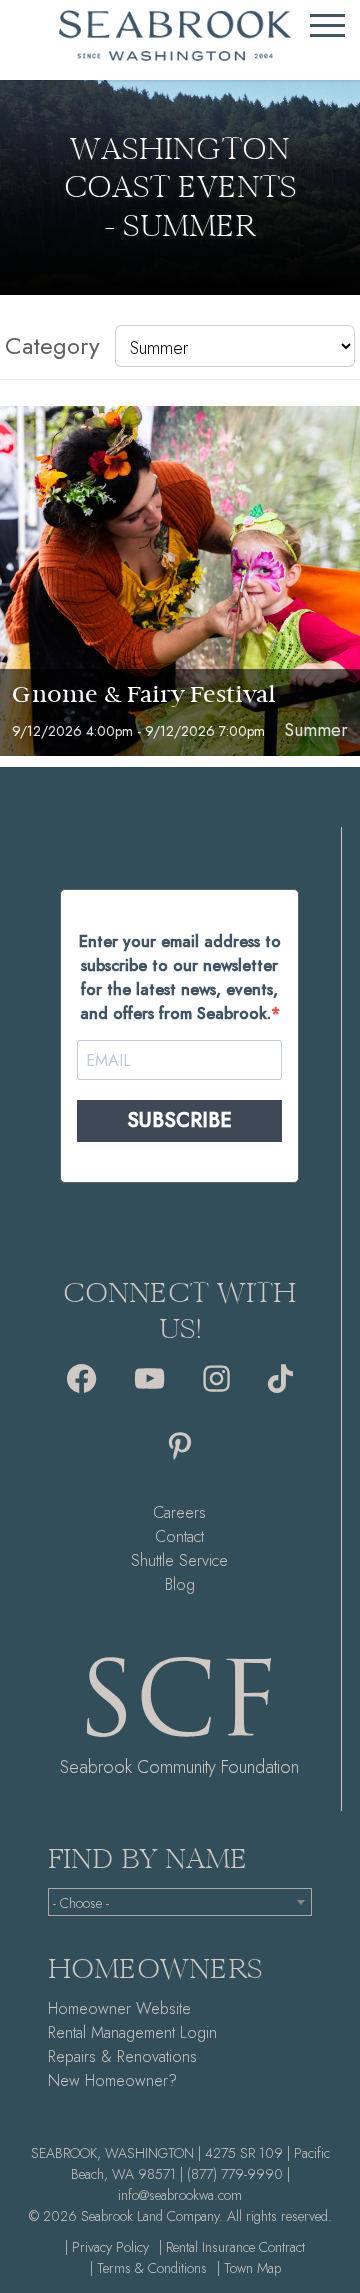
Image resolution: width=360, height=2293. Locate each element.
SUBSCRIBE (179, 1120)
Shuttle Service (179, 1560)
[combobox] (180, 1902)
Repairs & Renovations (122, 2056)
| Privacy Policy (107, 2247)
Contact (179, 1536)
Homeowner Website (119, 2008)
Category (52, 345)
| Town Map (249, 2268)
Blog (180, 1584)
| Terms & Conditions (148, 2268)
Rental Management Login (132, 2032)
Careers (179, 1512)
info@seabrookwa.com (180, 2195)
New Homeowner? (112, 2080)
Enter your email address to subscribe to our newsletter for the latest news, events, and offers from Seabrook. (180, 977)
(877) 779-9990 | (238, 2174)
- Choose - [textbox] (81, 1903)
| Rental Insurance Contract (232, 2247)
